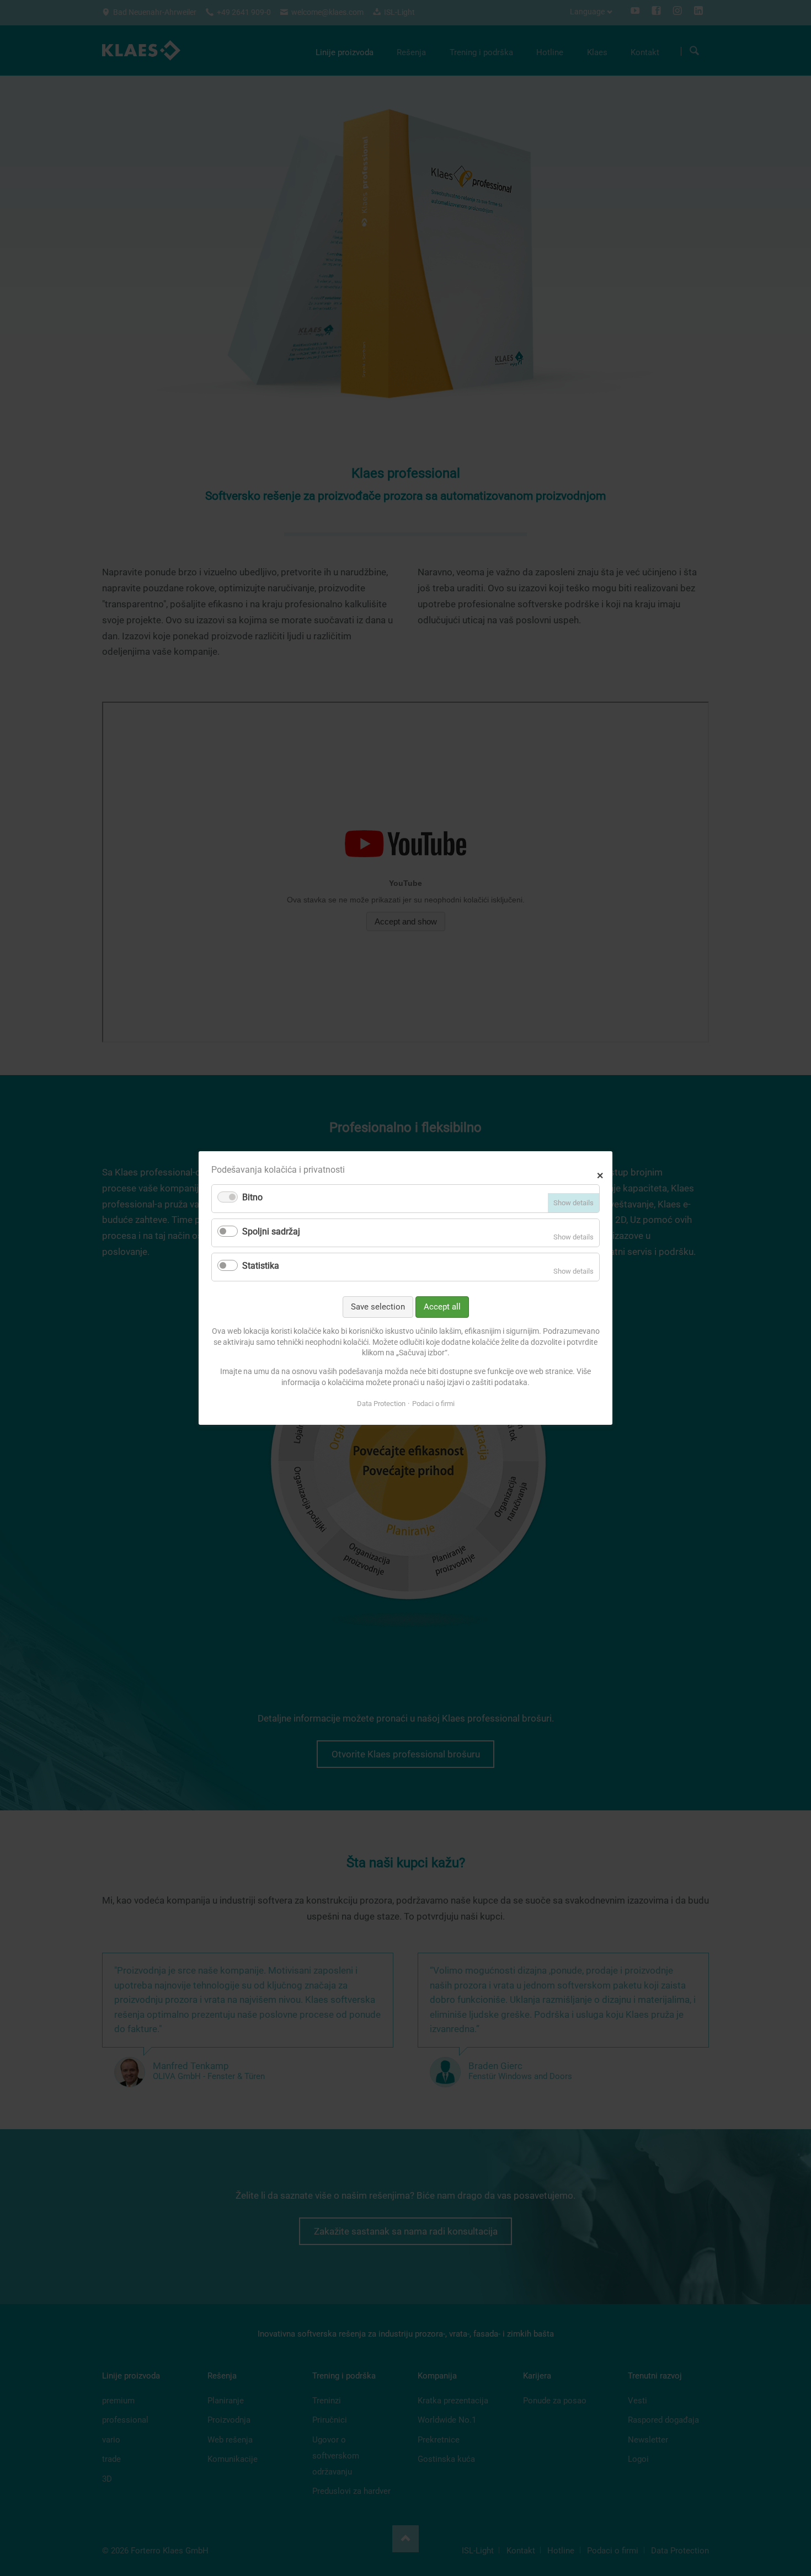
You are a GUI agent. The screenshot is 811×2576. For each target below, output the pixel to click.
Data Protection (381, 1404)
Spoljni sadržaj (271, 1231)
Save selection (378, 1307)
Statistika (261, 1266)
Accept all (442, 1307)
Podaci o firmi (433, 1404)
